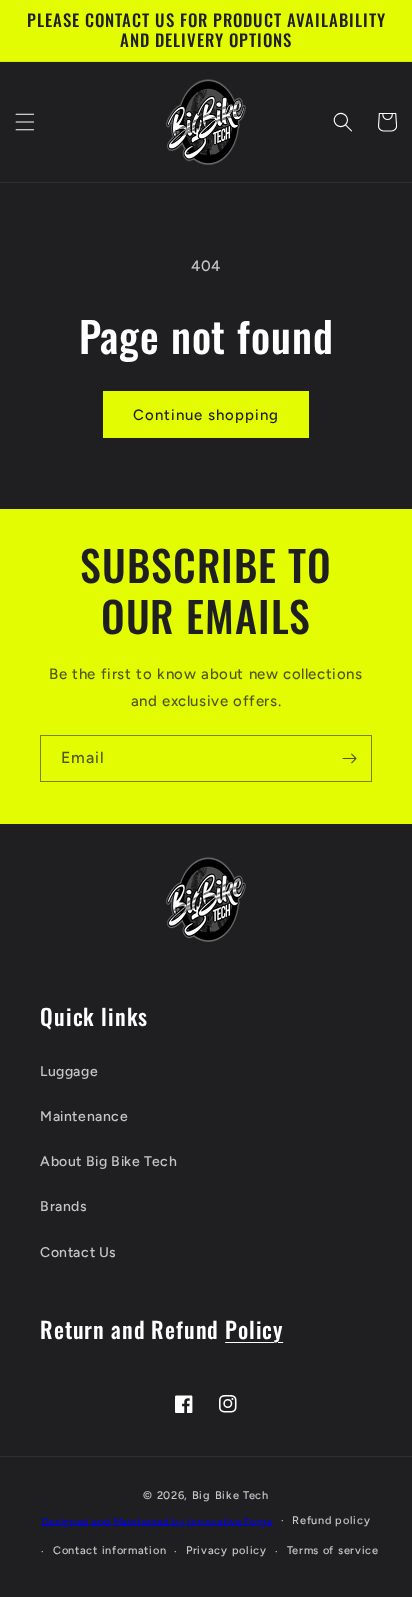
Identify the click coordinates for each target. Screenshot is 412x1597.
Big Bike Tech (230, 1495)
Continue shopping (206, 415)
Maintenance (84, 1116)
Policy (254, 1328)
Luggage (69, 1071)
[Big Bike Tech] (206, 899)
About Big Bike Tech (108, 1161)
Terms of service (333, 1550)
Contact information (109, 1550)
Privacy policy (226, 1550)
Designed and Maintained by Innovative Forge (157, 1520)
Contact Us (78, 1252)
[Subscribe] (349, 758)
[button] (25, 122)
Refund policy (331, 1520)
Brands (64, 1206)
